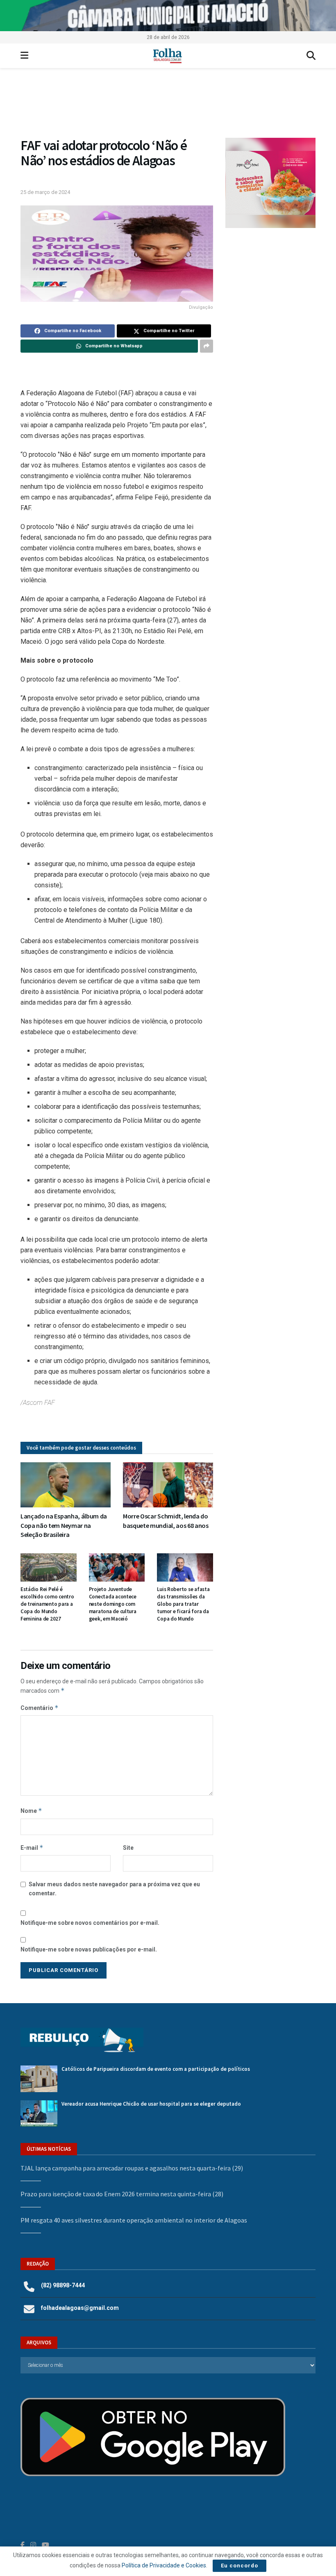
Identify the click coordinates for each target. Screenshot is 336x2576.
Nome (31, 1811)
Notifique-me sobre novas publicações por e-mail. (89, 1949)
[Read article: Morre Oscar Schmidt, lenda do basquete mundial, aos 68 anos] (168, 1485)
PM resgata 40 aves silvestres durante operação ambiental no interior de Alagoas (134, 2220)
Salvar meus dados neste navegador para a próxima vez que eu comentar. (114, 1889)
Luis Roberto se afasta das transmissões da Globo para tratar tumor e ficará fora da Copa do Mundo (183, 1604)
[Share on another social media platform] (207, 346)
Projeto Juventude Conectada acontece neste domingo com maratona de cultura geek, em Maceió (113, 1604)
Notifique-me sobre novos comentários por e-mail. (90, 1923)
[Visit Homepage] (167, 56)
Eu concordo (240, 2566)
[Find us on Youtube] (45, 2545)
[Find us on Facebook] (23, 2545)
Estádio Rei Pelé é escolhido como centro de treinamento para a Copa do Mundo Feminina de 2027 (47, 1604)
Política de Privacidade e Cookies (164, 2565)
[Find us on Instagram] (33, 2545)
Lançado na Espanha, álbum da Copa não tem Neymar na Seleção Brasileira (64, 1525)
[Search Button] (311, 56)
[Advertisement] (270, 285)
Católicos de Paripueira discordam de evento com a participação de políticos (156, 2069)
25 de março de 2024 (45, 192)
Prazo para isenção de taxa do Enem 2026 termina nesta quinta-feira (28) (122, 2194)
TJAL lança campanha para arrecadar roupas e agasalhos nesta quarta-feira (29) (132, 2168)
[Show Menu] (24, 56)
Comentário (40, 1708)
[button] (168, 107)
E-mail (32, 1848)
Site (128, 1848)
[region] (168, 16)
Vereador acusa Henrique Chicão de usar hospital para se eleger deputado (151, 2104)
